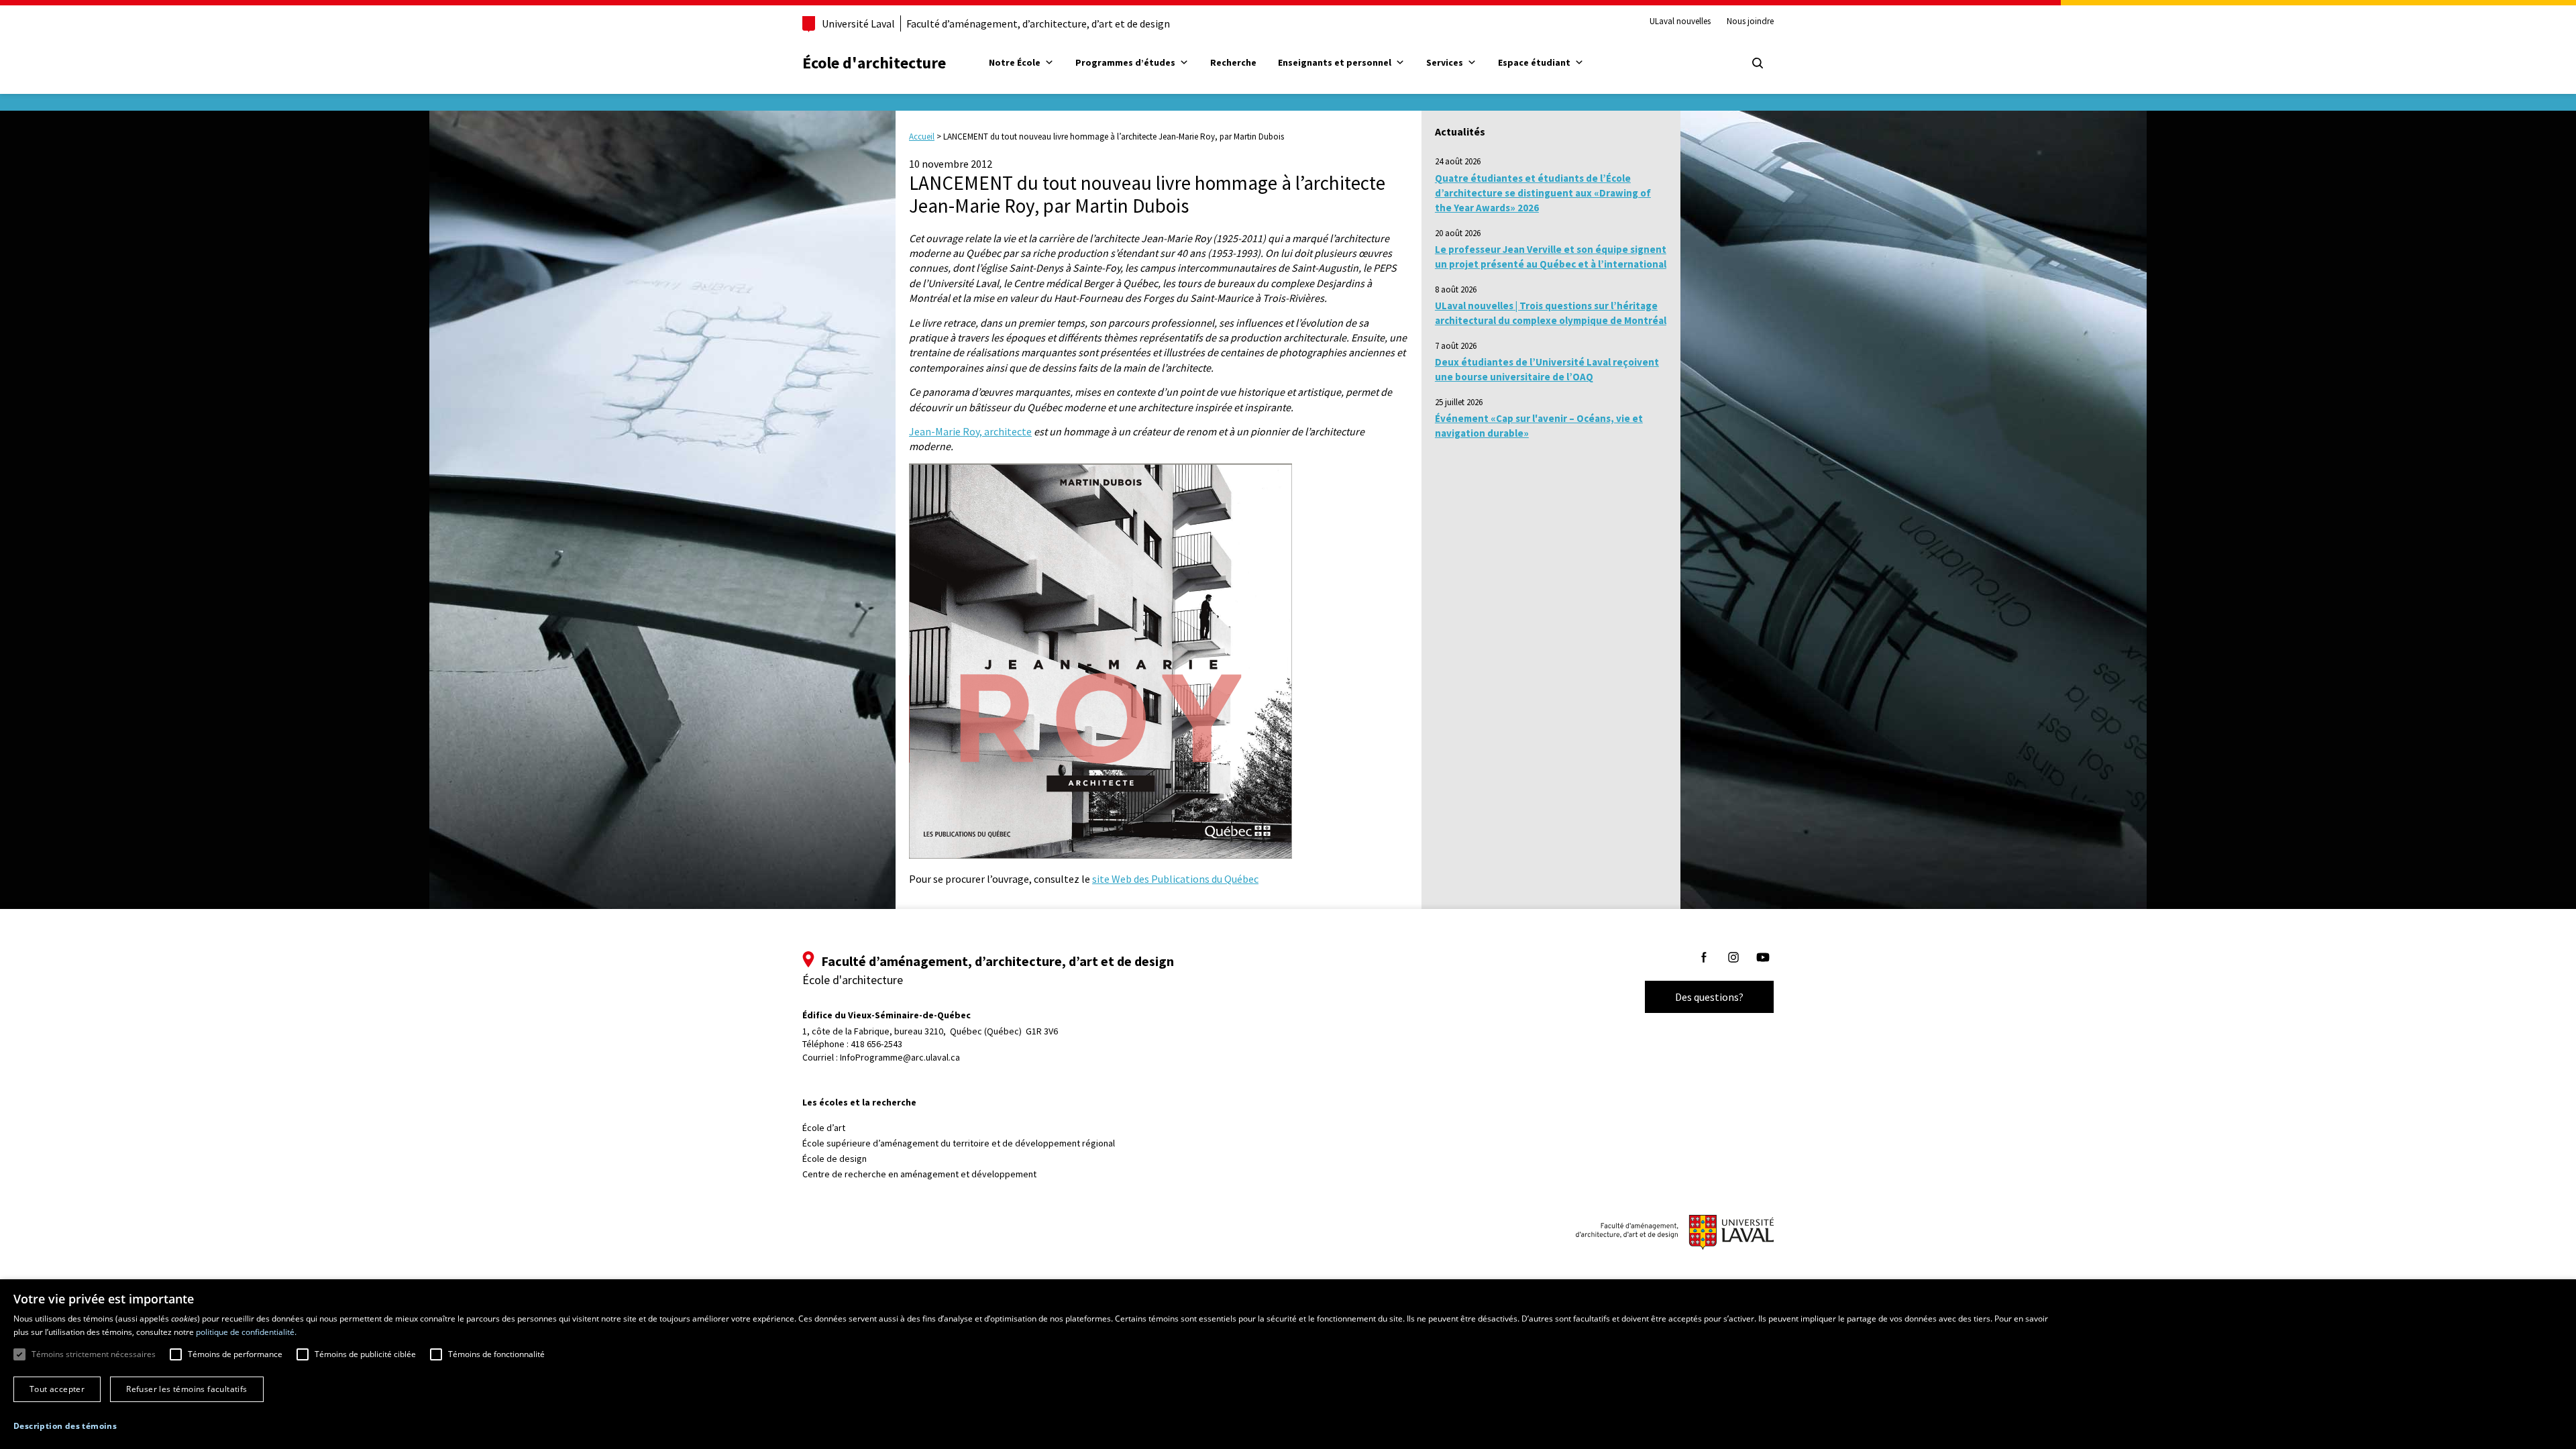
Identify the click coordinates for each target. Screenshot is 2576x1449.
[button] (65, 1426)
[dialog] (1288, 1364)
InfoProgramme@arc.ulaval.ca (900, 1057)
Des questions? (1709, 997)
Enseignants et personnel (1335, 62)
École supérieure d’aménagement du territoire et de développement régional (959, 1143)
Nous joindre (1750, 21)
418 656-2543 (876, 1044)
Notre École (1015, 62)
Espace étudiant (1534, 62)
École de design (835, 1159)
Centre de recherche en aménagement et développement (919, 1174)
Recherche (1233, 62)
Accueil (922, 137)
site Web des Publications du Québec (1175, 879)
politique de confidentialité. (246, 1332)
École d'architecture (874, 63)
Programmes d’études (1125, 62)
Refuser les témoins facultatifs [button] (186, 1389)
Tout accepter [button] (57, 1389)
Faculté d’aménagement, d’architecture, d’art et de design (1038, 23)
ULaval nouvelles (1680, 21)
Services (1445, 62)
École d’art (824, 1128)
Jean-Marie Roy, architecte (970, 431)
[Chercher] (1758, 63)
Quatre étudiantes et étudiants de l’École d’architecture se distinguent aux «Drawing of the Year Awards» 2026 (1543, 193)
